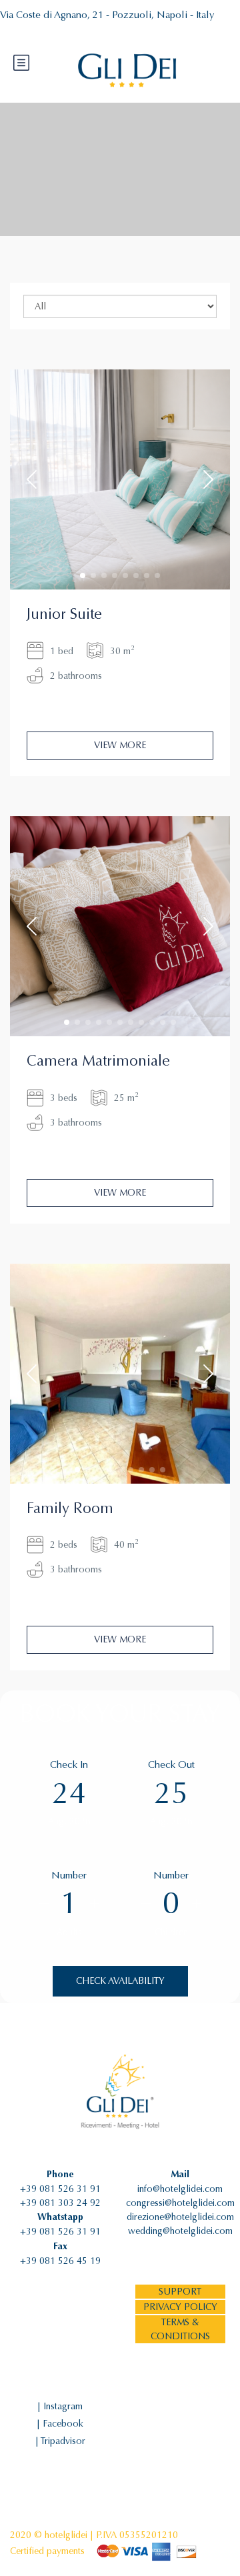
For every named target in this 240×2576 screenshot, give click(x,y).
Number (69, 1875)
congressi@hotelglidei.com (180, 2203)
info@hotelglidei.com (180, 2189)
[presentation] (32, 479)
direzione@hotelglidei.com (180, 2217)
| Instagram (60, 2406)
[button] (83, 575)
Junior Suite (64, 614)
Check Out (171, 1764)
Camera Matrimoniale (98, 1061)
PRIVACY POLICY (180, 2307)
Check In (69, 1764)
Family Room (70, 1508)
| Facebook (60, 2424)
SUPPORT (180, 2292)
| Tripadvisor (60, 2441)
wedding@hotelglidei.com (180, 2231)
